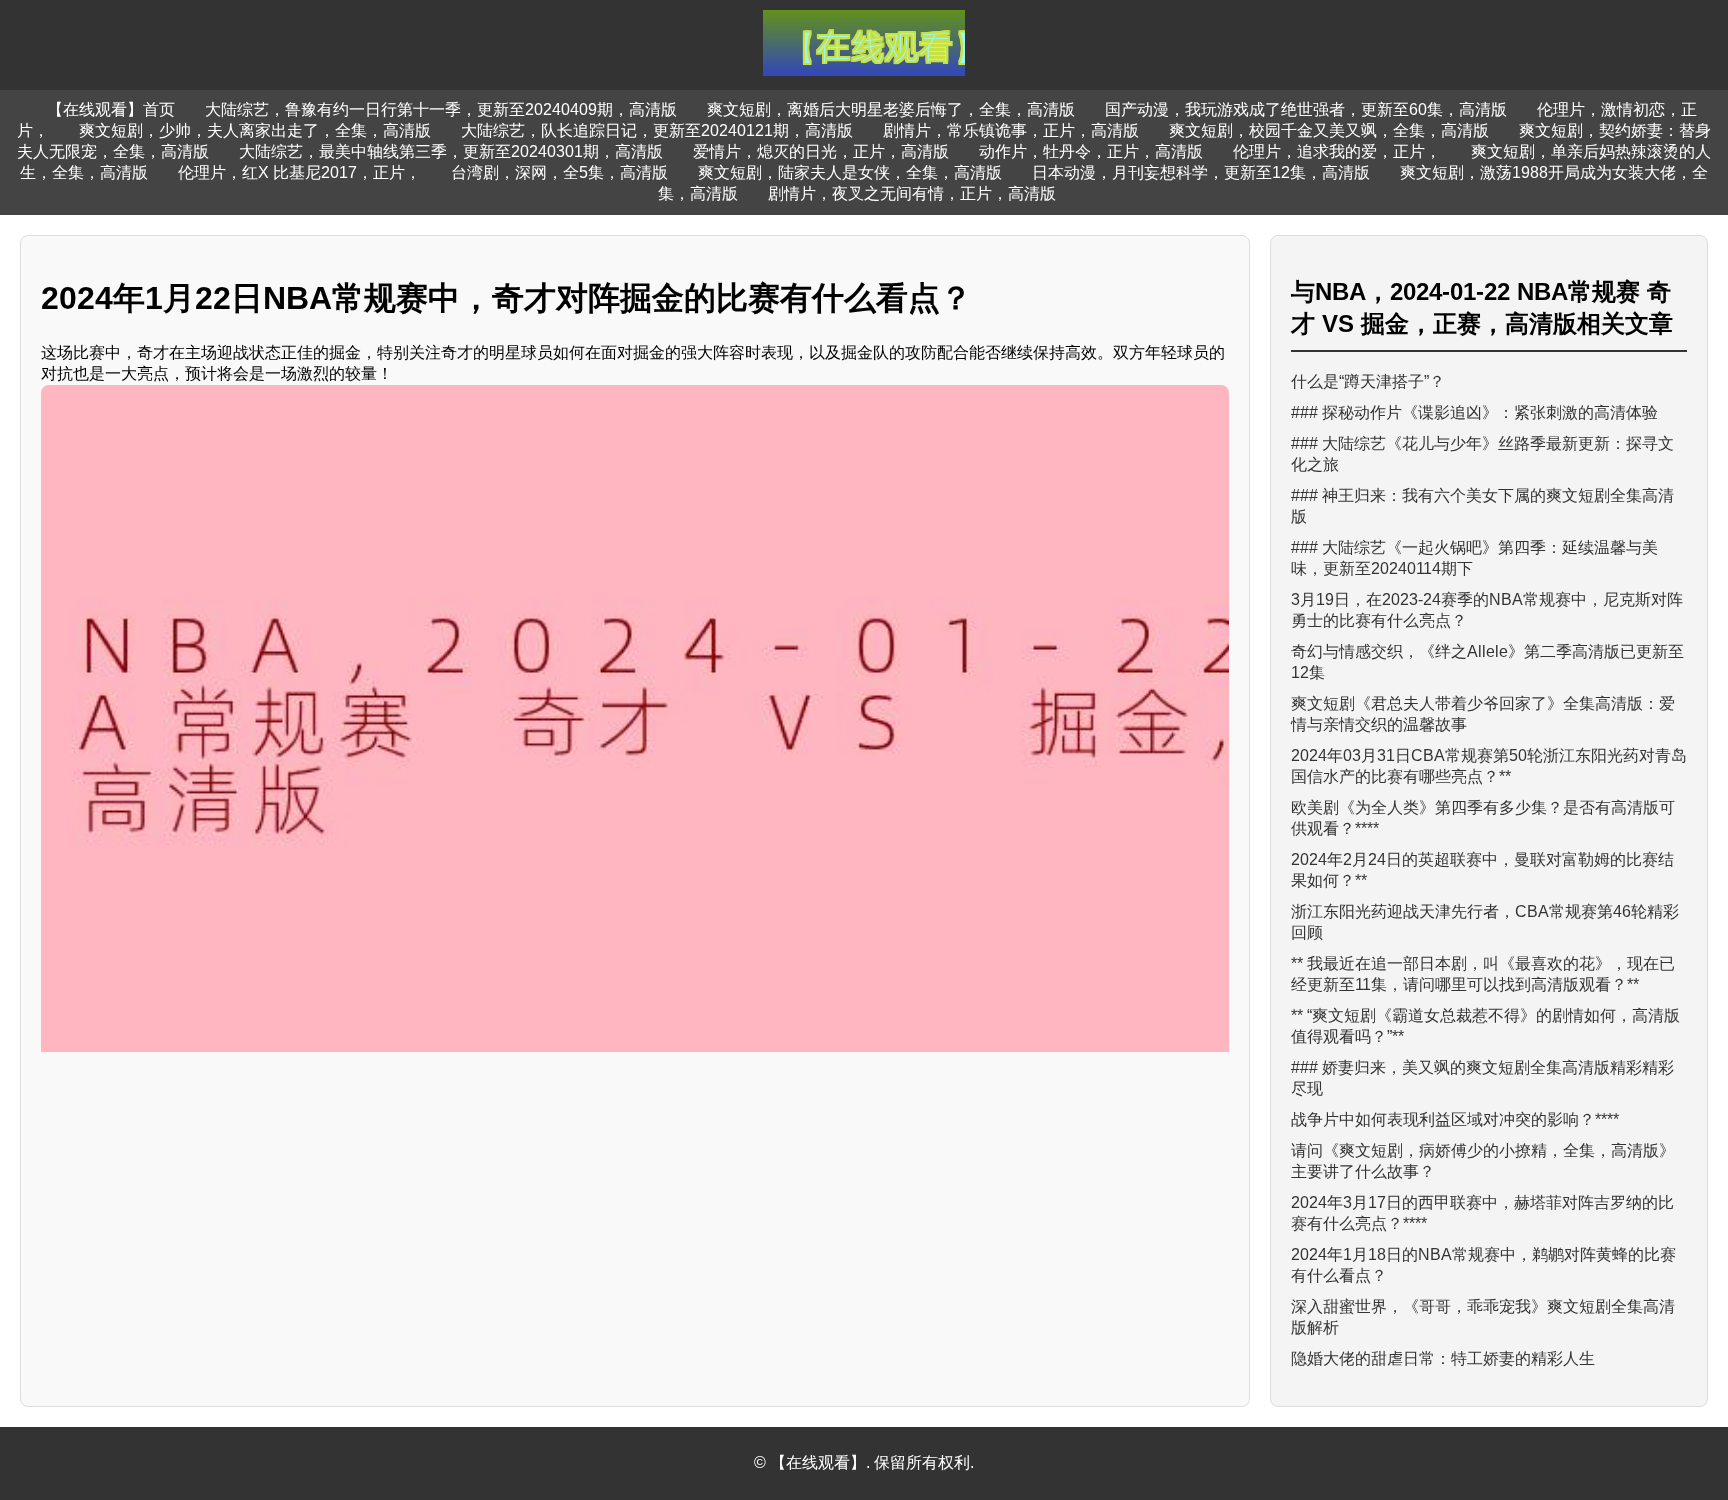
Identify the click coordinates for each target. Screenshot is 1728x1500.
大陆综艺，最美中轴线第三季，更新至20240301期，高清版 (451, 151)
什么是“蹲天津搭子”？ (1368, 381)
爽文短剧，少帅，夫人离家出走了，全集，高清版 (255, 130)
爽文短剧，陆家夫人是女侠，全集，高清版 (850, 172)
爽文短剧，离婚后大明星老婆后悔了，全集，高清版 (891, 109)
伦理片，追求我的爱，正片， (1337, 151)
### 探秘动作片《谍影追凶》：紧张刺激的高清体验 (1474, 412)
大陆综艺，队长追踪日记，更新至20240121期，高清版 (657, 130)
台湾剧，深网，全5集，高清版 (559, 172)
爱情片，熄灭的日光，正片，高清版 (821, 151)
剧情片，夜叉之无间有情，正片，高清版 (912, 193)
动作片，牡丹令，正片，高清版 (1091, 151)
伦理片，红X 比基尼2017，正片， (299, 172)
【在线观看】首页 (111, 109)
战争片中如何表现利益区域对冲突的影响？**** (1455, 1119)
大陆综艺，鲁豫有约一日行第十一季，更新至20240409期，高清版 (441, 109)
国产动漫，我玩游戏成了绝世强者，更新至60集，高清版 (1306, 109)
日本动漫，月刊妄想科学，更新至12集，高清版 (1201, 172)
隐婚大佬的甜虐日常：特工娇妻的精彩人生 (1443, 1358)
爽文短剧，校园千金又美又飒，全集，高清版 (1329, 130)
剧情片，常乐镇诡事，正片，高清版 (1011, 130)
